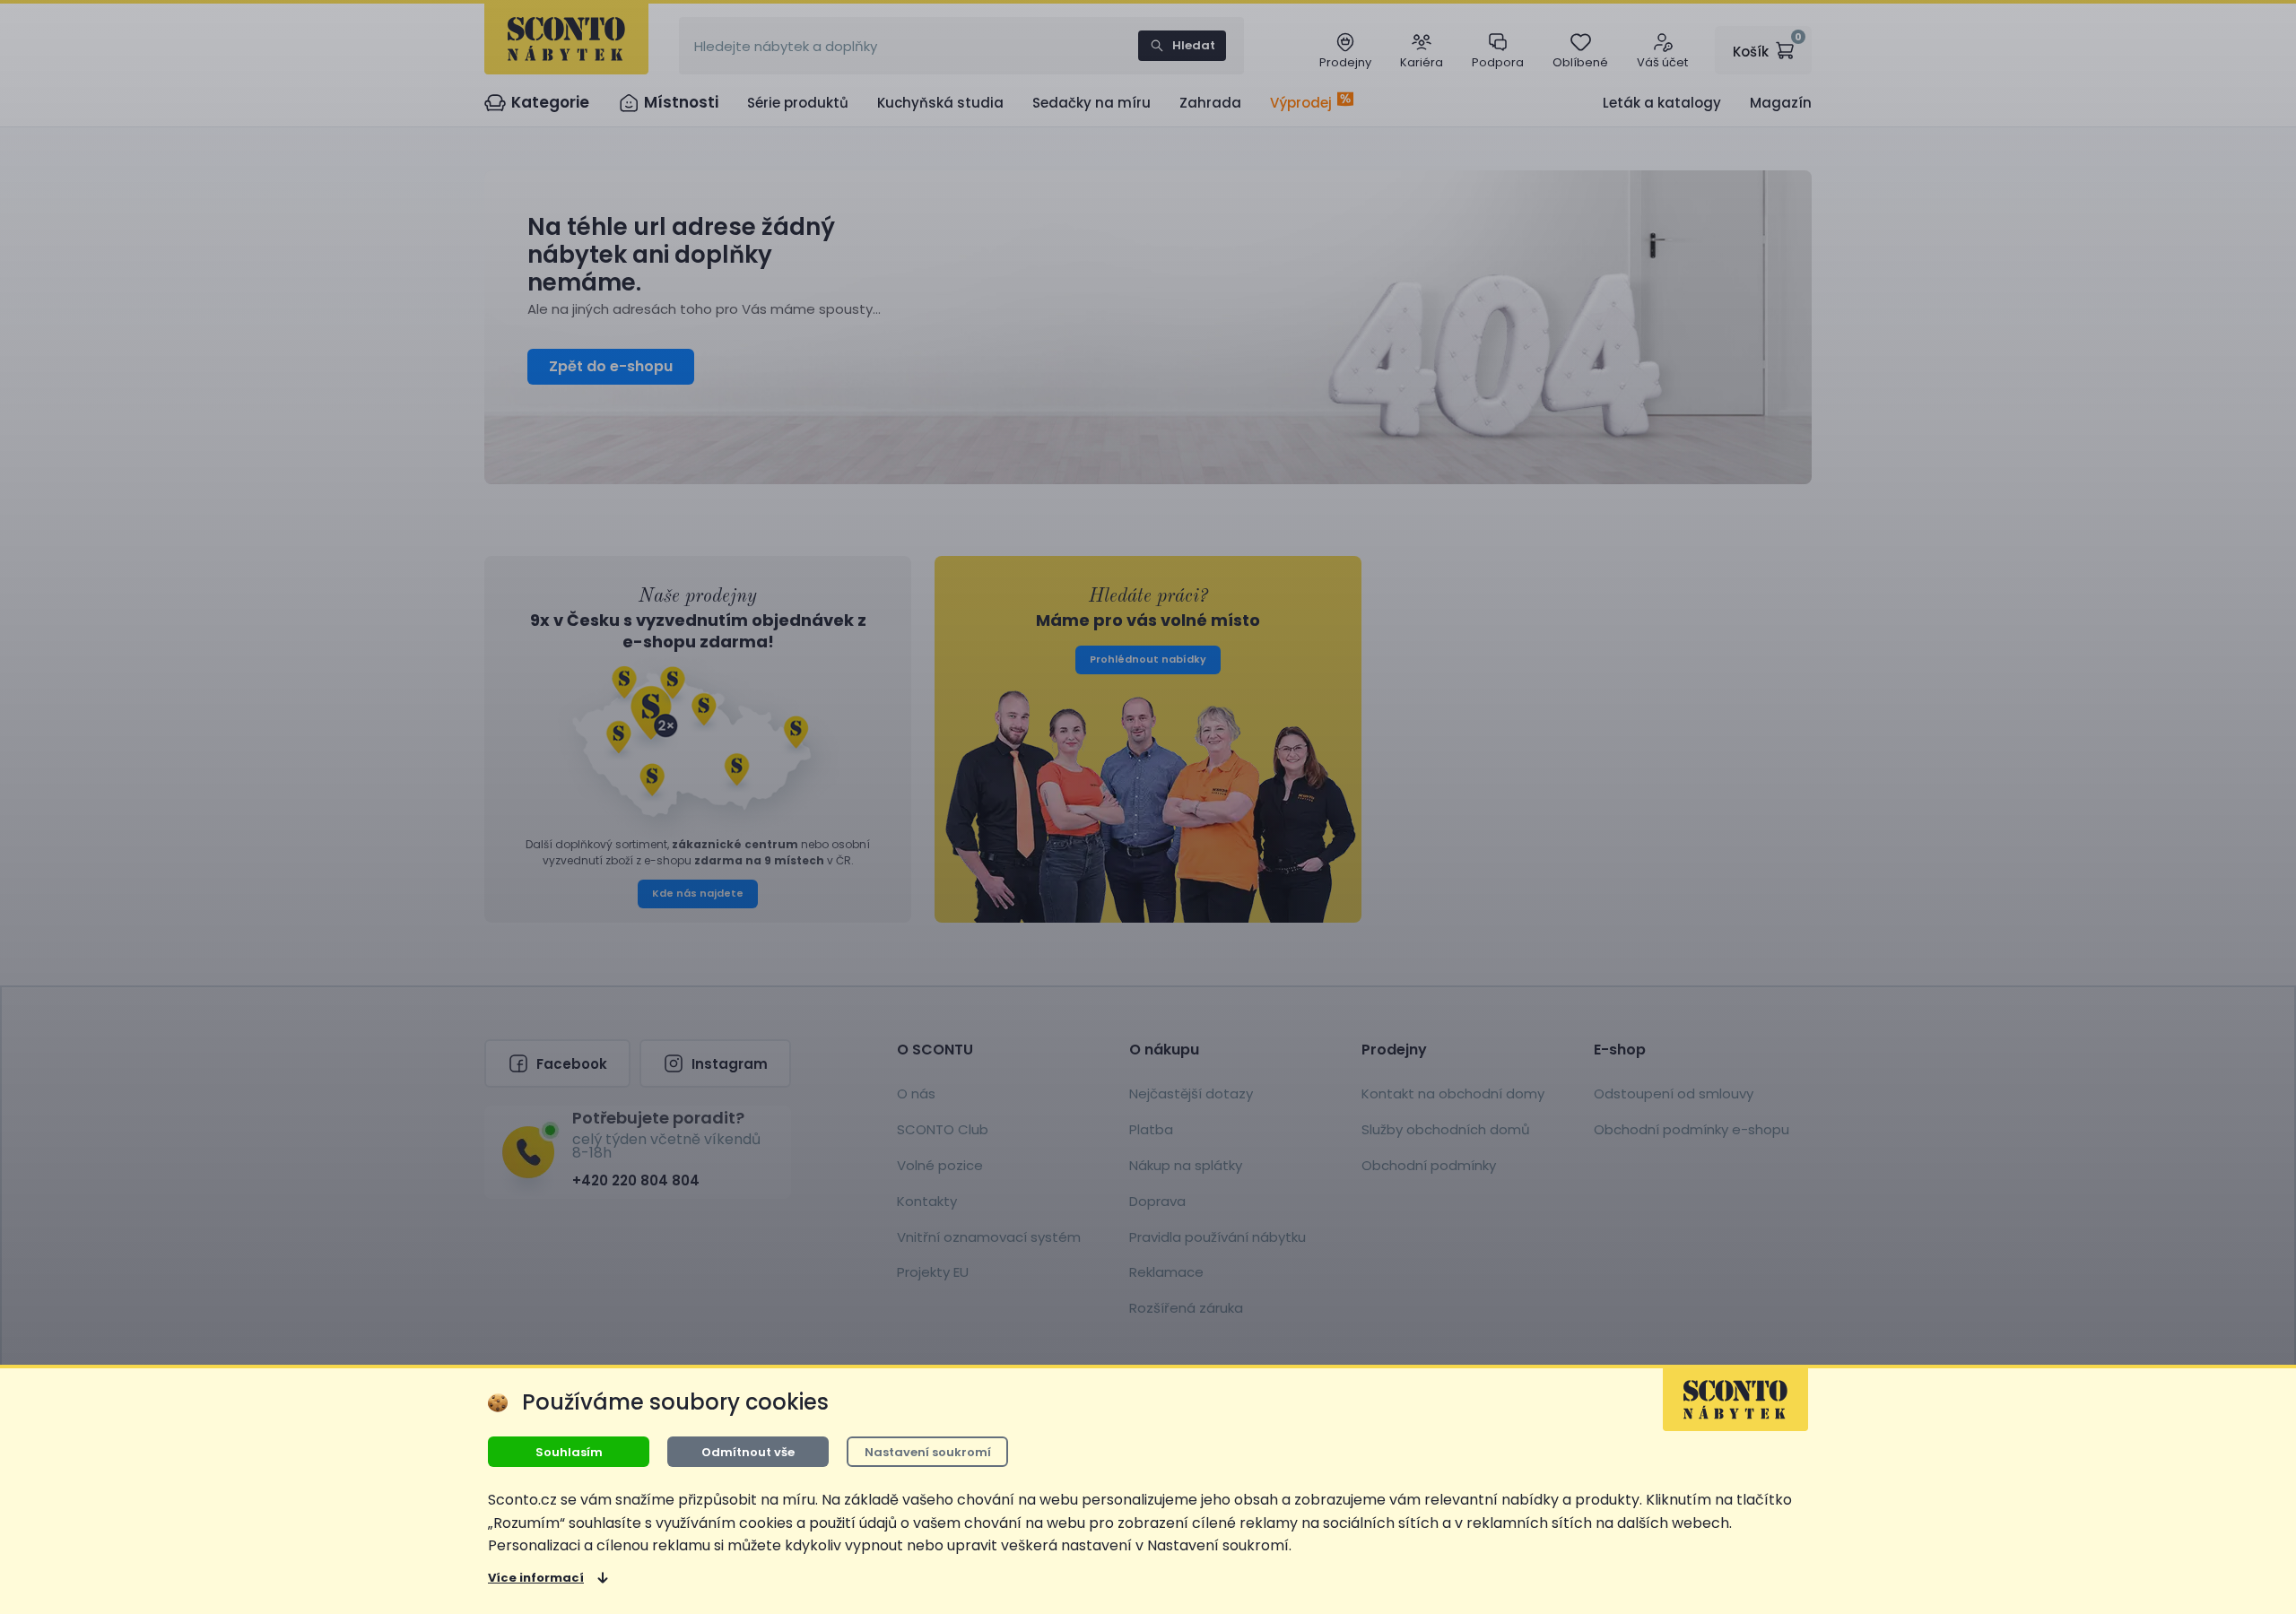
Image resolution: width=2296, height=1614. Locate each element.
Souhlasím (569, 1452)
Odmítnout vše (748, 1452)
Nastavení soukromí (928, 1452)
